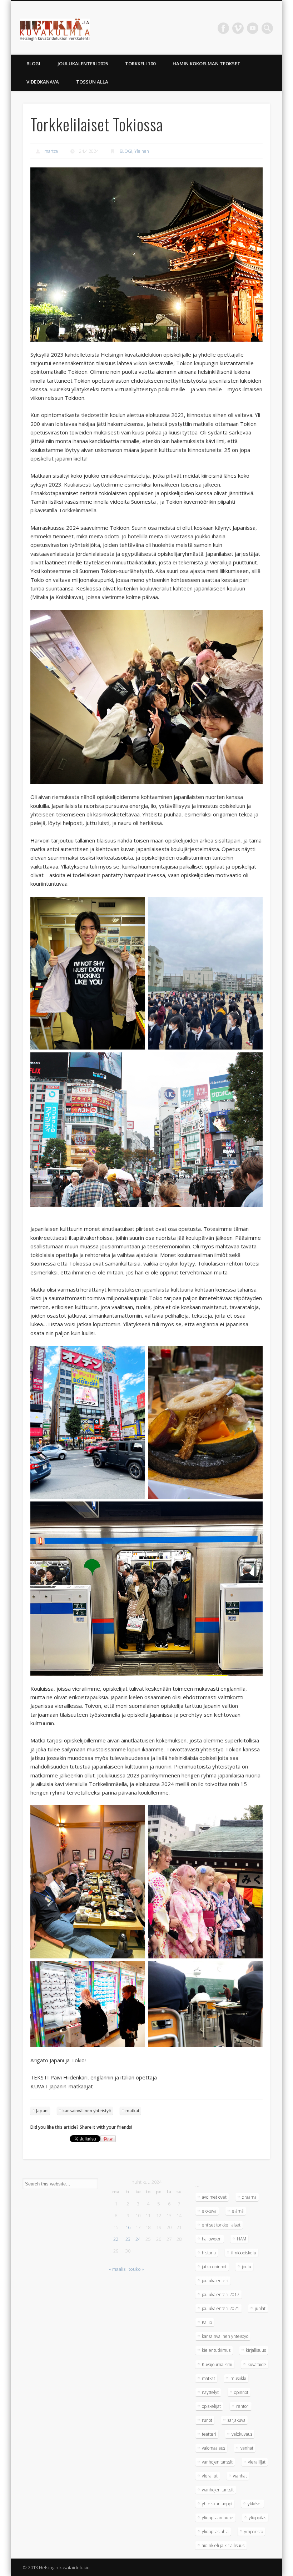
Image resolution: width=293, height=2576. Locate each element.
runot (207, 2420)
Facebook (223, 28)
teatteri (209, 2434)
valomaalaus (213, 2448)
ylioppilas (257, 2518)
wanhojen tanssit (218, 2490)
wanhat (240, 2476)
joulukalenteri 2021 (221, 2308)
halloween (212, 2239)
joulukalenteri (215, 2281)
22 (116, 2239)
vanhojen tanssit (217, 2462)
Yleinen (142, 151)
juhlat (260, 2308)
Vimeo (238, 28)
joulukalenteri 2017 (221, 2295)
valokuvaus (242, 2434)
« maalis (117, 2269)
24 (138, 2239)
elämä (238, 2211)
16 (128, 2227)
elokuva (209, 2211)
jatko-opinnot (214, 2267)
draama (249, 2197)
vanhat (247, 2448)
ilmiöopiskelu (244, 2253)
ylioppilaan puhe (218, 2518)
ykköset (255, 2504)
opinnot (241, 2392)
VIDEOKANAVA (43, 82)
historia (209, 2253)
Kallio (207, 2322)
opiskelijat (211, 2406)
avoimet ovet (214, 2197)
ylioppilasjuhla (215, 2532)
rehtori (243, 2406)
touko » (136, 2269)
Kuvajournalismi (217, 2364)
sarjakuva (237, 2420)
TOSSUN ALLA (92, 82)
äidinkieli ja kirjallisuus (223, 2545)
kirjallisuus (256, 2350)
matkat (132, 2111)
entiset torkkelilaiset (221, 2225)
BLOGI (33, 64)
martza (51, 151)
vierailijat (257, 2462)
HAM (242, 2239)
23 (128, 2239)
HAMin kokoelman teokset (207, 64)
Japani (42, 2111)
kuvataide (257, 2364)
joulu (247, 2267)
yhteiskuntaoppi (217, 2504)
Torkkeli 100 (140, 64)
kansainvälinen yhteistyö (87, 2111)
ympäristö (254, 2532)
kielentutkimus (216, 2350)
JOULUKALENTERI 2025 (83, 64)
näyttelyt (210, 2392)
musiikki (238, 2378)
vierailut (210, 2476)
